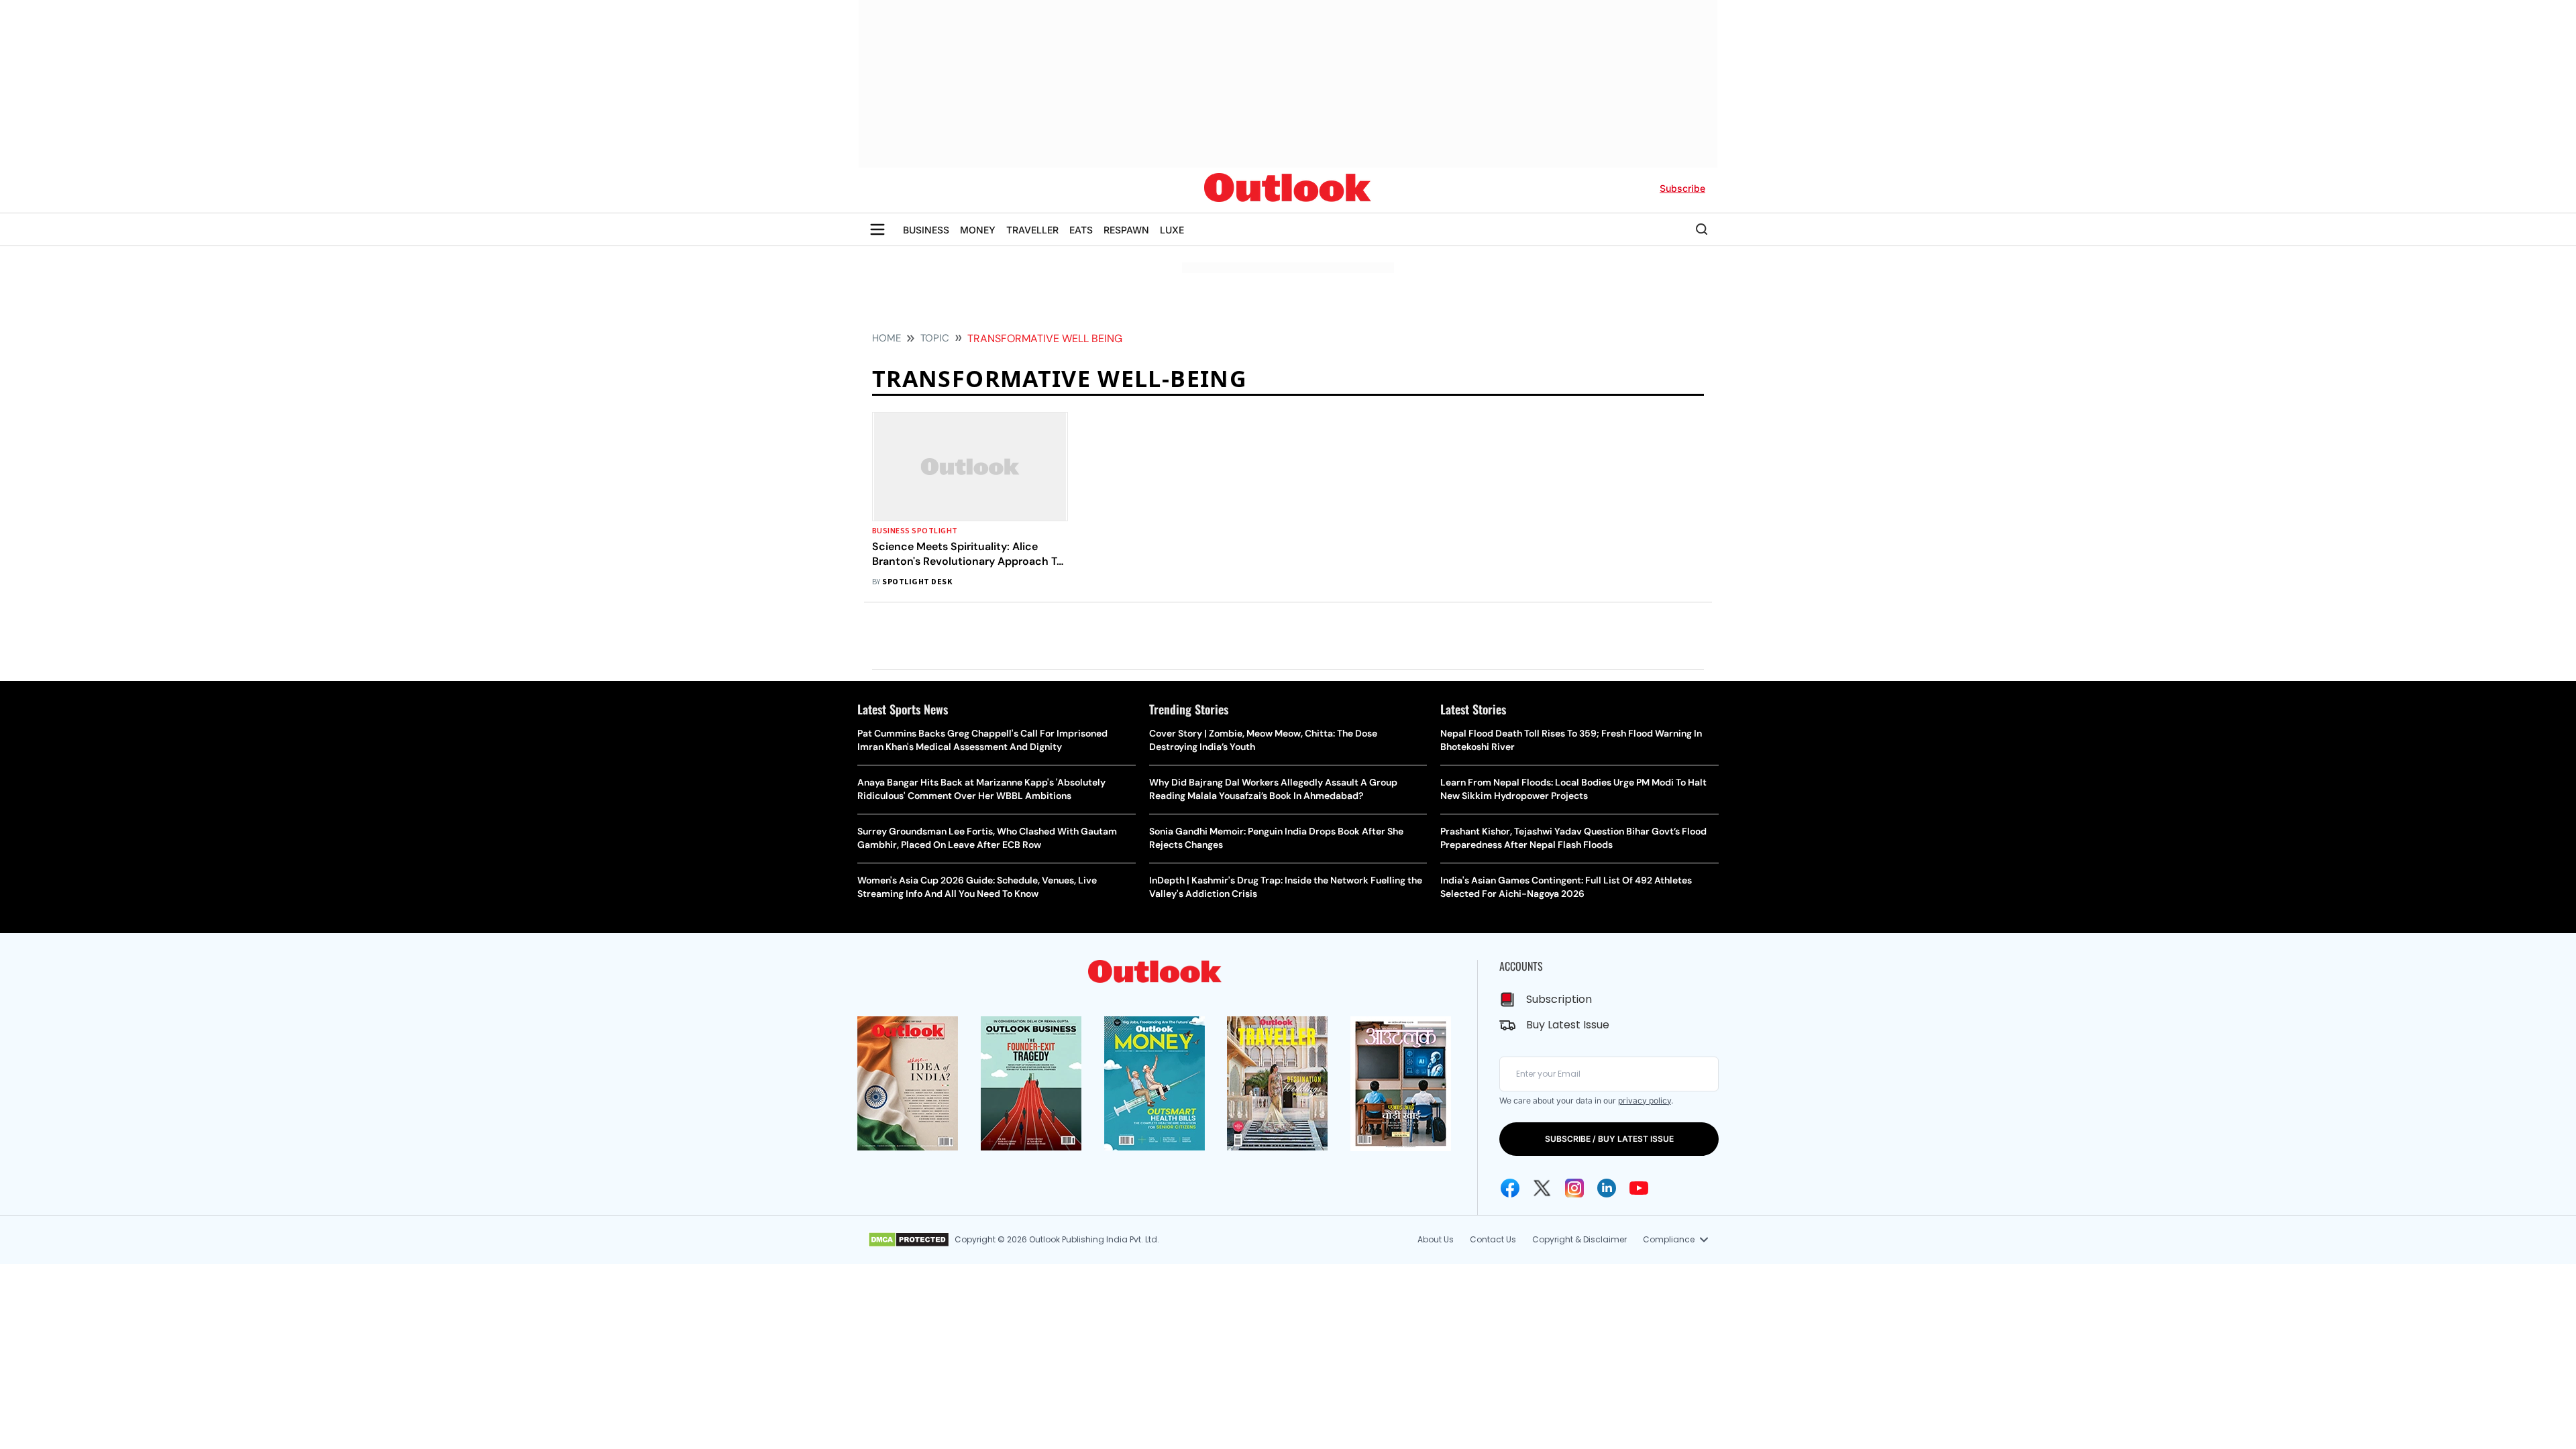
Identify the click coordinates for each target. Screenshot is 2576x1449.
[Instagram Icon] (1574, 1188)
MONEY (978, 230)
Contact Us (1493, 1239)
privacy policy (1645, 1101)
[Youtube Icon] (1639, 1188)
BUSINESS (926, 230)
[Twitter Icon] (1542, 1188)
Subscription (1559, 999)
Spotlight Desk (917, 582)
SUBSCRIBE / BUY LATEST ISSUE (1609, 1139)
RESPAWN (1126, 230)
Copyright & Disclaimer (1579, 1239)
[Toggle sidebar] (877, 229)
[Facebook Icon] (1510, 1188)
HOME (887, 338)
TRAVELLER (1032, 230)
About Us (1436, 1239)
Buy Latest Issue (1568, 1025)
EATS (1081, 230)
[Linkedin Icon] (1607, 1188)
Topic (935, 338)
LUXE (1172, 230)
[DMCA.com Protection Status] (909, 1240)
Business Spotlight (915, 531)
